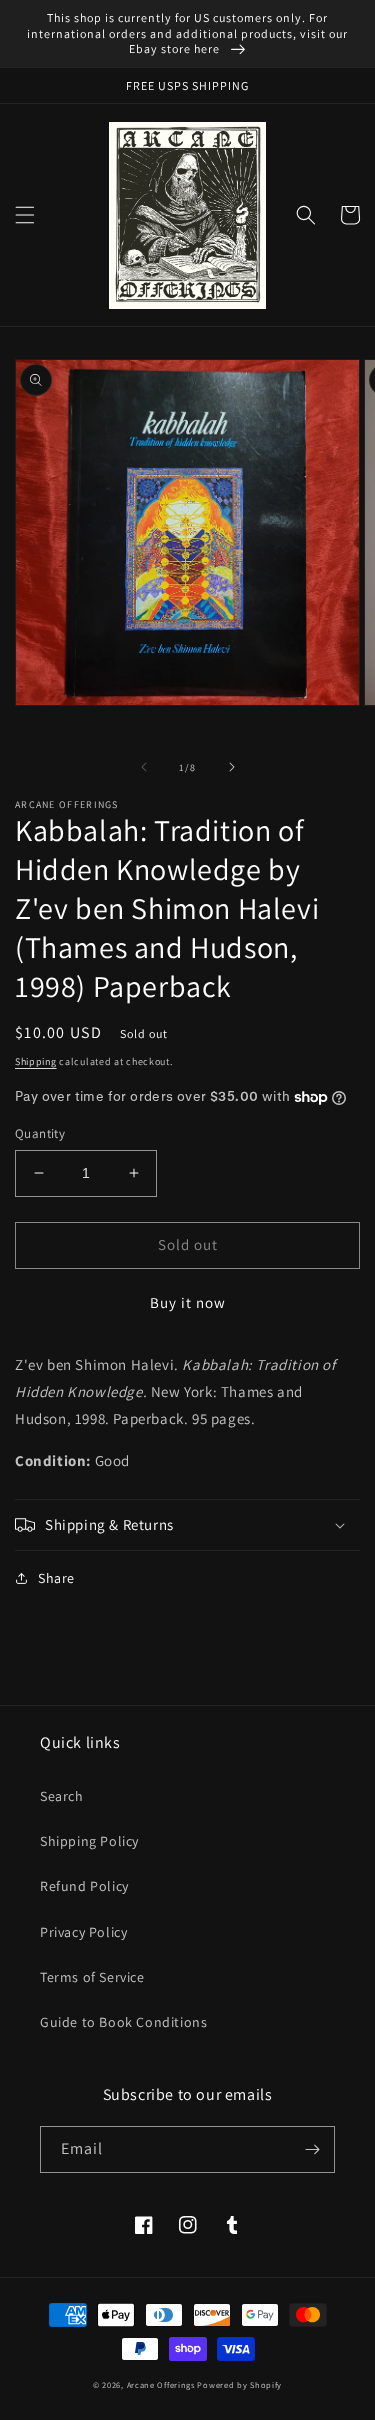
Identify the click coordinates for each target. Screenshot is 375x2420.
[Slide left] (144, 767)
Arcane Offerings (161, 2384)
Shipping (36, 1061)
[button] (25, 215)
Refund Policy (84, 1886)
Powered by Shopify (239, 2384)
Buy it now (188, 1302)
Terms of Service (92, 1977)
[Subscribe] (312, 2149)
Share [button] (56, 1578)
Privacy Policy (83, 1932)
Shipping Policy (89, 1841)
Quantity (40, 1133)
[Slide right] (232, 767)
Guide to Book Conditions (123, 2022)
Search (62, 1796)
